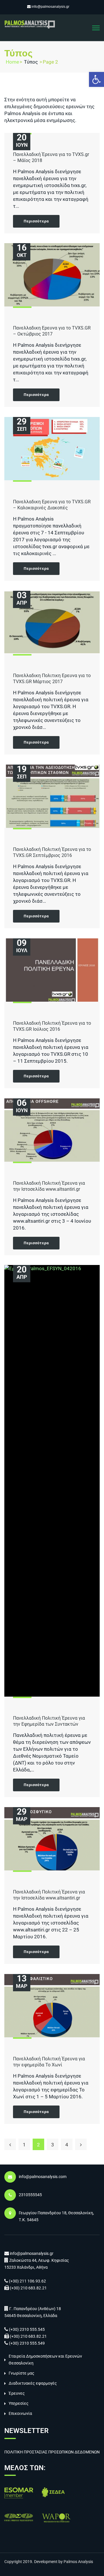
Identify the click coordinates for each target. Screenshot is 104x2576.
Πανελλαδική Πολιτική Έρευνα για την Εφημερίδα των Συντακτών (49, 1721)
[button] (96, 79)
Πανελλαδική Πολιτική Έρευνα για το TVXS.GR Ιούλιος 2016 (52, 1026)
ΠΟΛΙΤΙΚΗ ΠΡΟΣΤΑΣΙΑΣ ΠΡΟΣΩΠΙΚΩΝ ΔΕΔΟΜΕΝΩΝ (52, 2452)
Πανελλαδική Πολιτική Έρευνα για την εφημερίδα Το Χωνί (49, 2062)
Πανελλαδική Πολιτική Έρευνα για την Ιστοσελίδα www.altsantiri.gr (49, 1186)
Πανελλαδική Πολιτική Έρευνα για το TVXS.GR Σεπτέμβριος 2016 (52, 852)
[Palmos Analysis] (30, 24)
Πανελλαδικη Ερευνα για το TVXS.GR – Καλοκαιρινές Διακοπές (52, 505)
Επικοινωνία (20, 2413)
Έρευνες (17, 2393)
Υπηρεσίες (19, 2403)
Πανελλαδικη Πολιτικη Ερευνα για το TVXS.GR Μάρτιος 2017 (52, 679)
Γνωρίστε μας (22, 2373)
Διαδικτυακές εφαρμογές (33, 2383)
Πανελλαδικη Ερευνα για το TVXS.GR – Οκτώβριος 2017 (52, 331)
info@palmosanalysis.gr (50, 7)
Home (12, 62)
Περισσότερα (36, 221)
